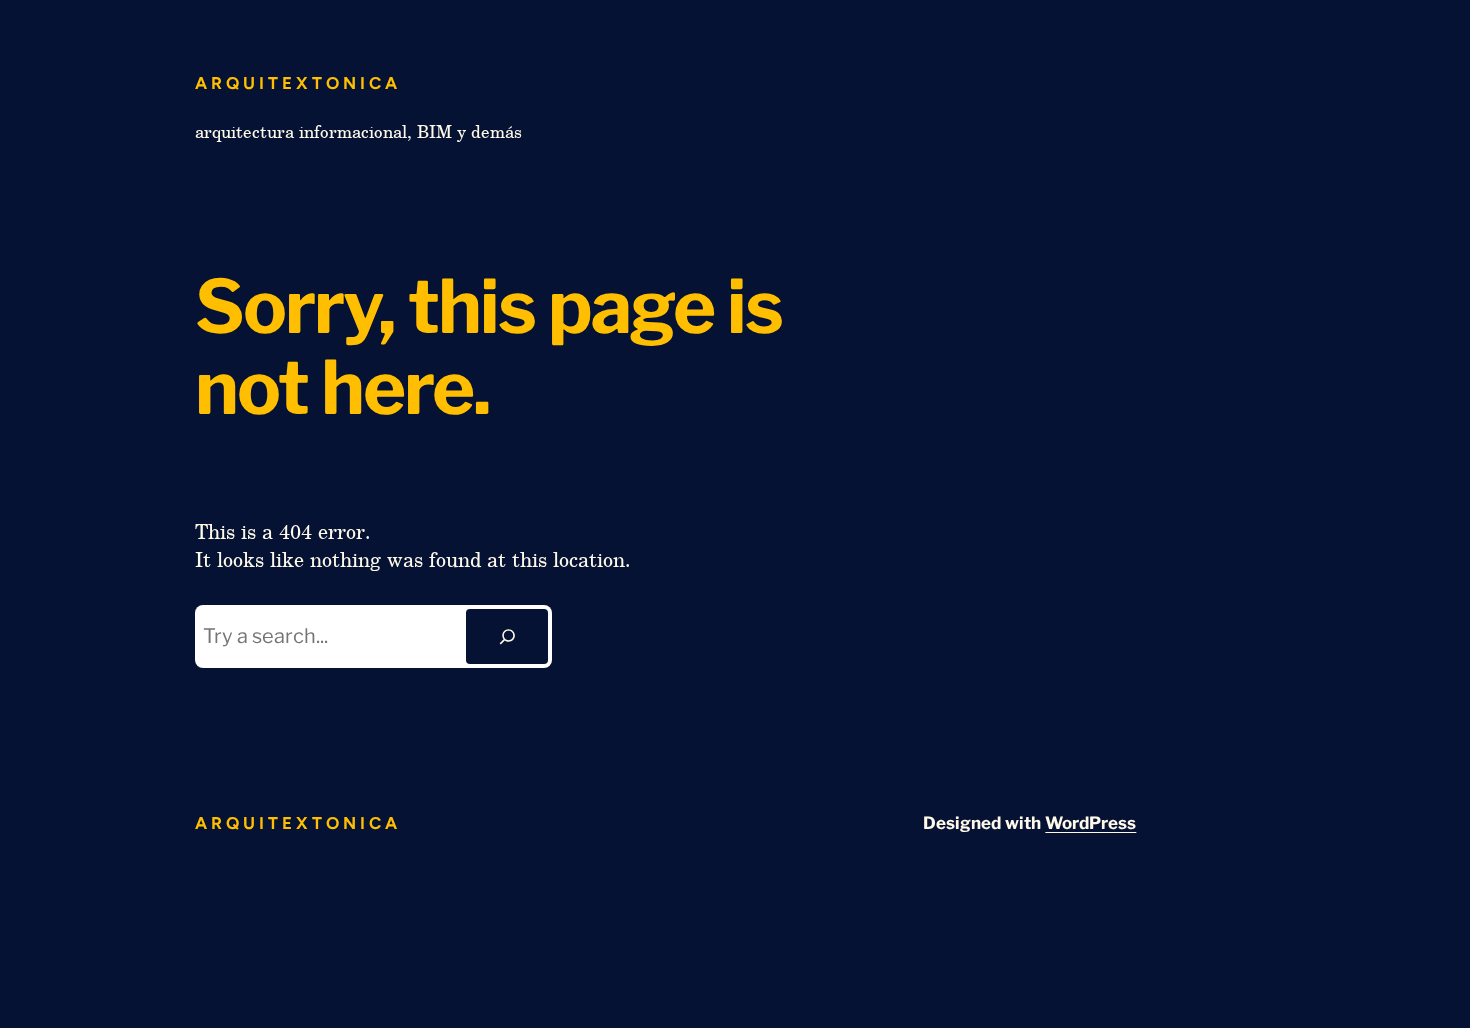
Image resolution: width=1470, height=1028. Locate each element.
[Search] (507, 637)
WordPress (1090, 823)
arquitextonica (298, 83)
